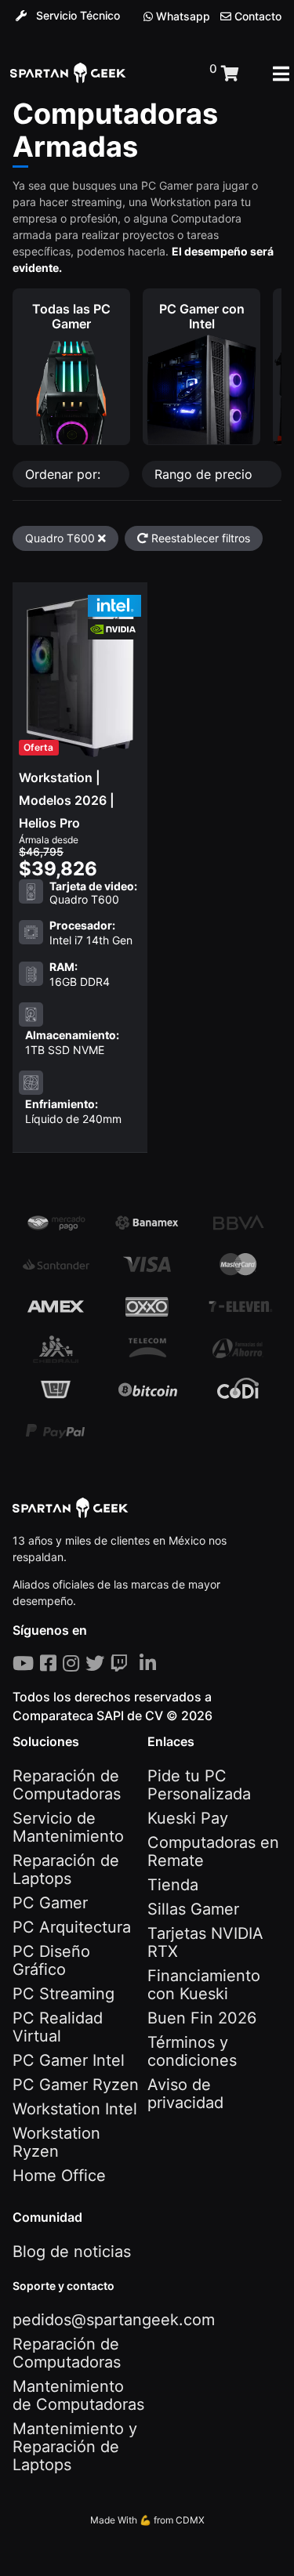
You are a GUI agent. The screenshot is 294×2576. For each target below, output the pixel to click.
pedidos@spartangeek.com (114, 2320)
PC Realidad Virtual (58, 2027)
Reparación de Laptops (66, 1870)
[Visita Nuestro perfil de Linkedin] (151, 1663)
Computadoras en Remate (213, 1851)
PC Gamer (50, 1903)
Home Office (59, 2176)
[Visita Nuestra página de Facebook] (51, 1663)
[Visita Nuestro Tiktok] (136, 1663)
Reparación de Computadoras (67, 1785)
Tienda (173, 1885)
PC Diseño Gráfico (51, 1960)
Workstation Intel (75, 2109)
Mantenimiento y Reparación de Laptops (75, 2447)
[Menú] (281, 74)
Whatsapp (181, 16)
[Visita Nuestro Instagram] (74, 1663)
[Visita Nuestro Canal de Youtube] (26, 1663)
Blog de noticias (72, 2252)
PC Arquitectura (72, 1927)
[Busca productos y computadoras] (168, 74)
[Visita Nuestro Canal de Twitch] (122, 1663)
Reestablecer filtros (199, 538)
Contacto (256, 16)
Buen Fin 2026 (202, 2018)
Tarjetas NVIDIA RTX (205, 1942)
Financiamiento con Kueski (204, 1985)
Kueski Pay (188, 1818)
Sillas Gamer (193, 1909)
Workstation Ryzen (56, 2142)
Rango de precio (205, 474)
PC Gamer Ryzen (76, 2085)
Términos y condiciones (192, 2051)
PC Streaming (64, 1994)
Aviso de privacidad (185, 2094)
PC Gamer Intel (69, 2060)
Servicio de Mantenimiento (68, 1827)
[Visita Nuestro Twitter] (98, 1663)
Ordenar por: (65, 474)
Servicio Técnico (76, 15)
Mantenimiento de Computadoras (78, 2395)
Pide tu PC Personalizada (199, 1785)
